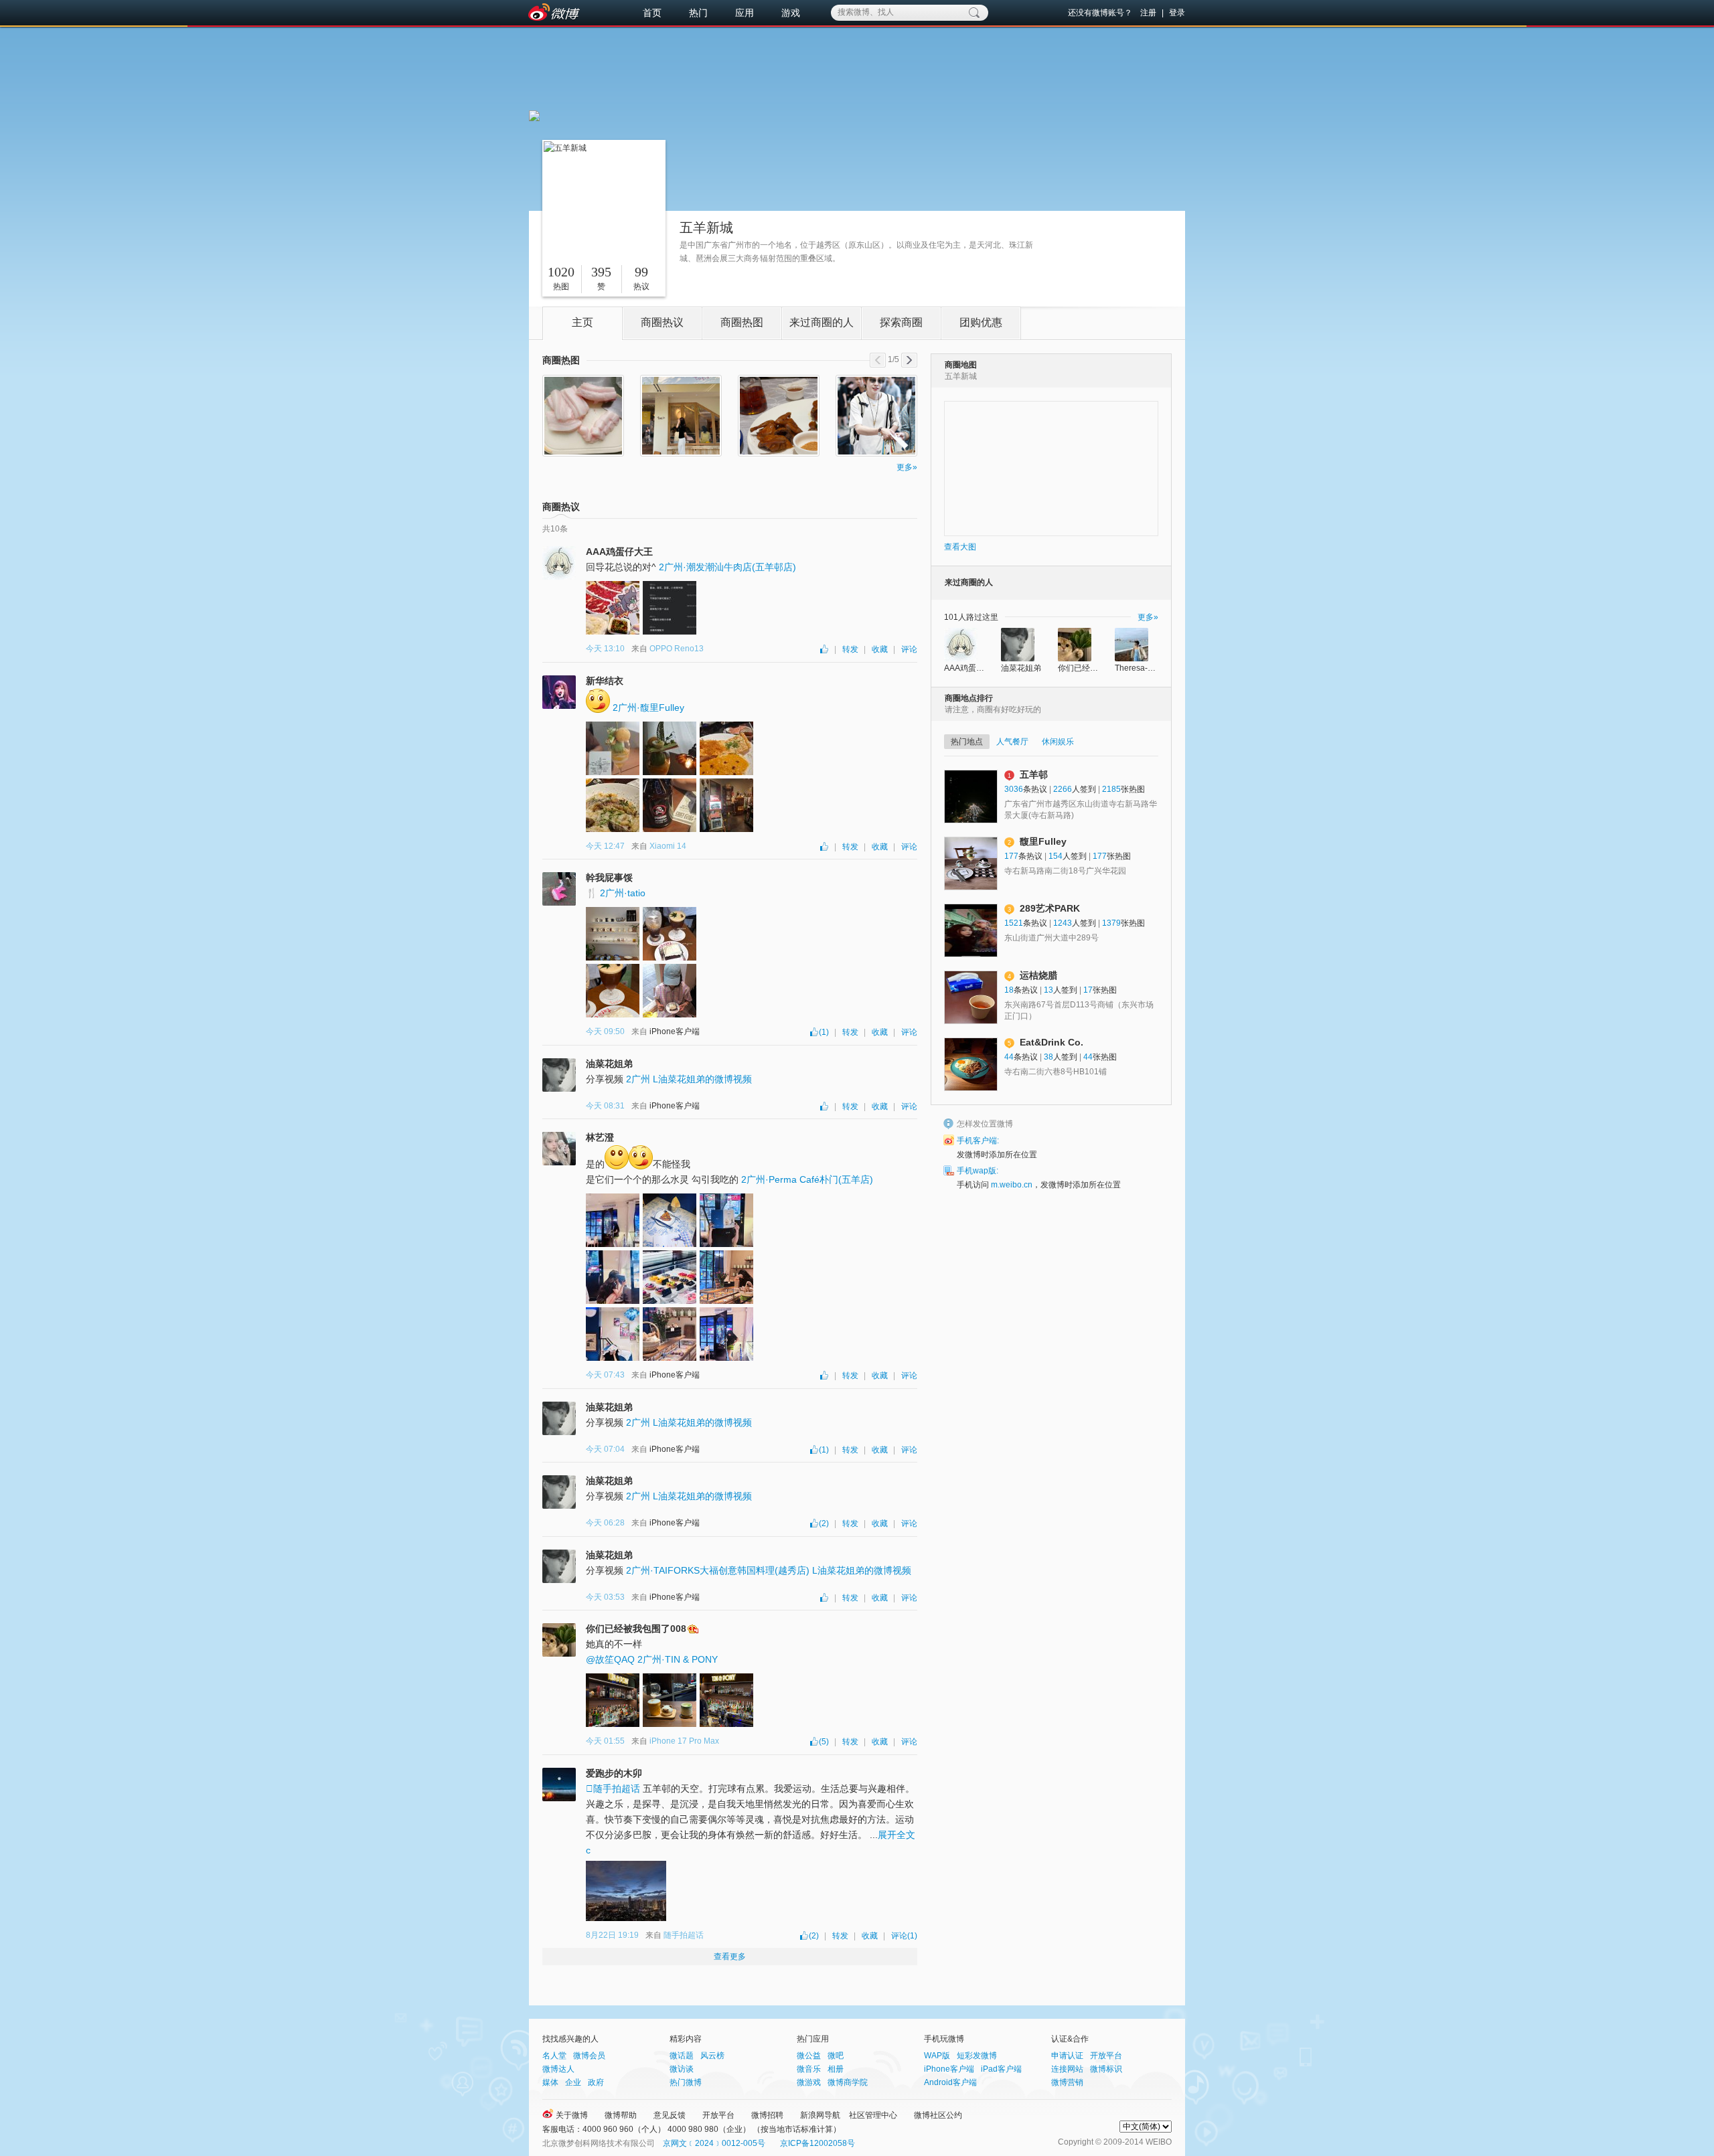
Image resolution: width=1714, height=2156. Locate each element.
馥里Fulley (1043, 841)
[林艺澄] (559, 1149)
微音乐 (809, 2069)
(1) (824, 1032)
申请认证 (1067, 2056)
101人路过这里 (971, 617)
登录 (1177, 13)
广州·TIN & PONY (678, 1659)
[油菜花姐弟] (559, 1075)
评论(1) (904, 1936)
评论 (909, 649)
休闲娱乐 (1058, 742)
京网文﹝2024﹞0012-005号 (714, 2143)
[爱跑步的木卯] (559, 1785)
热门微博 (686, 2082)
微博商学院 (848, 2082)
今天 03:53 (605, 1597)
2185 (1111, 789)
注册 (1148, 13)
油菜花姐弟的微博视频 (702, 1079)
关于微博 (572, 2115)
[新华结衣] (559, 692)
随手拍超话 (613, 1789)
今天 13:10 (605, 649)
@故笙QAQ (610, 1659)
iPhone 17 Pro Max (684, 1741)
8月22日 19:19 (612, 1935)
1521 (1014, 923)
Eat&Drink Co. (1051, 1042)
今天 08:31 (605, 1106)
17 (1088, 990)
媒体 (550, 2082)
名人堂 (554, 2056)
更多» (907, 467)
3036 (1014, 789)
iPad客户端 (1001, 2069)
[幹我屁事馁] (559, 889)
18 (1009, 990)
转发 (850, 649)
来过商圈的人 (822, 322)
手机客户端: (978, 1141)
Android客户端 (950, 2082)
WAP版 (937, 2056)
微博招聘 (767, 2115)
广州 (638, 1079)
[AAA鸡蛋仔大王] (559, 563)
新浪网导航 (820, 2115)
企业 (573, 2082)
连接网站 (1067, 2069)
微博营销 (1067, 2082)
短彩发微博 (977, 2056)
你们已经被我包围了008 (636, 1629)
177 (1011, 856)
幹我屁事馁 (609, 878)
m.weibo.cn (1012, 1185)
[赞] (825, 649)
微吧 (836, 2056)
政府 (596, 2082)
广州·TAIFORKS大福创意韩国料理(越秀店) (718, 1570)
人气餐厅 (1012, 742)
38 (1048, 1057)
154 (1056, 856)
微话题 (682, 2056)
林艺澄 (600, 1137)
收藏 (880, 649)
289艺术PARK (1050, 908)
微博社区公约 (938, 2115)
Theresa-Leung (1143, 668)
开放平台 (1106, 2056)
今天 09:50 (605, 1031)
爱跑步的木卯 (614, 1773)
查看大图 (960, 547)
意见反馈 (670, 2115)
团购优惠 (981, 322)
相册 (836, 2069)
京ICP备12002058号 (817, 2143)
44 (1009, 1057)
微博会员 (589, 2056)
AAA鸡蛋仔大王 (619, 552)
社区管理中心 (873, 2115)
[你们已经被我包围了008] (559, 1640)
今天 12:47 (605, 846)
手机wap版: (978, 1171)
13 (1048, 990)
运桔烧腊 (1038, 975)
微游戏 (809, 2082)
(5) (824, 1742)
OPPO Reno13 (677, 649)
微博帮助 (621, 2115)
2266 (1063, 789)
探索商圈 (901, 322)
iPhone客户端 (949, 2069)
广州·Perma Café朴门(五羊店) (807, 1179)
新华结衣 (605, 681)
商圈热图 (742, 322)
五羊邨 (1034, 774)
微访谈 (682, 2069)
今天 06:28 (605, 1523)
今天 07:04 (605, 1449)
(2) (824, 1523)
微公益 (809, 2056)
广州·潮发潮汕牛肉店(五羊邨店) (727, 567)
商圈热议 (662, 322)
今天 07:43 (605, 1375)
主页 (582, 322)
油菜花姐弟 (609, 1064)
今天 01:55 (605, 1741)
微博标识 (1106, 2069)
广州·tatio (623, 893)
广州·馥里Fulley (648, 708)
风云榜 (712, 2056)
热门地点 (967, 742)
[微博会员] (692, 1629)
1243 (1063, 923)
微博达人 (558, 2069)
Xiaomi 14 (668, 846)
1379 (1111, 923)
